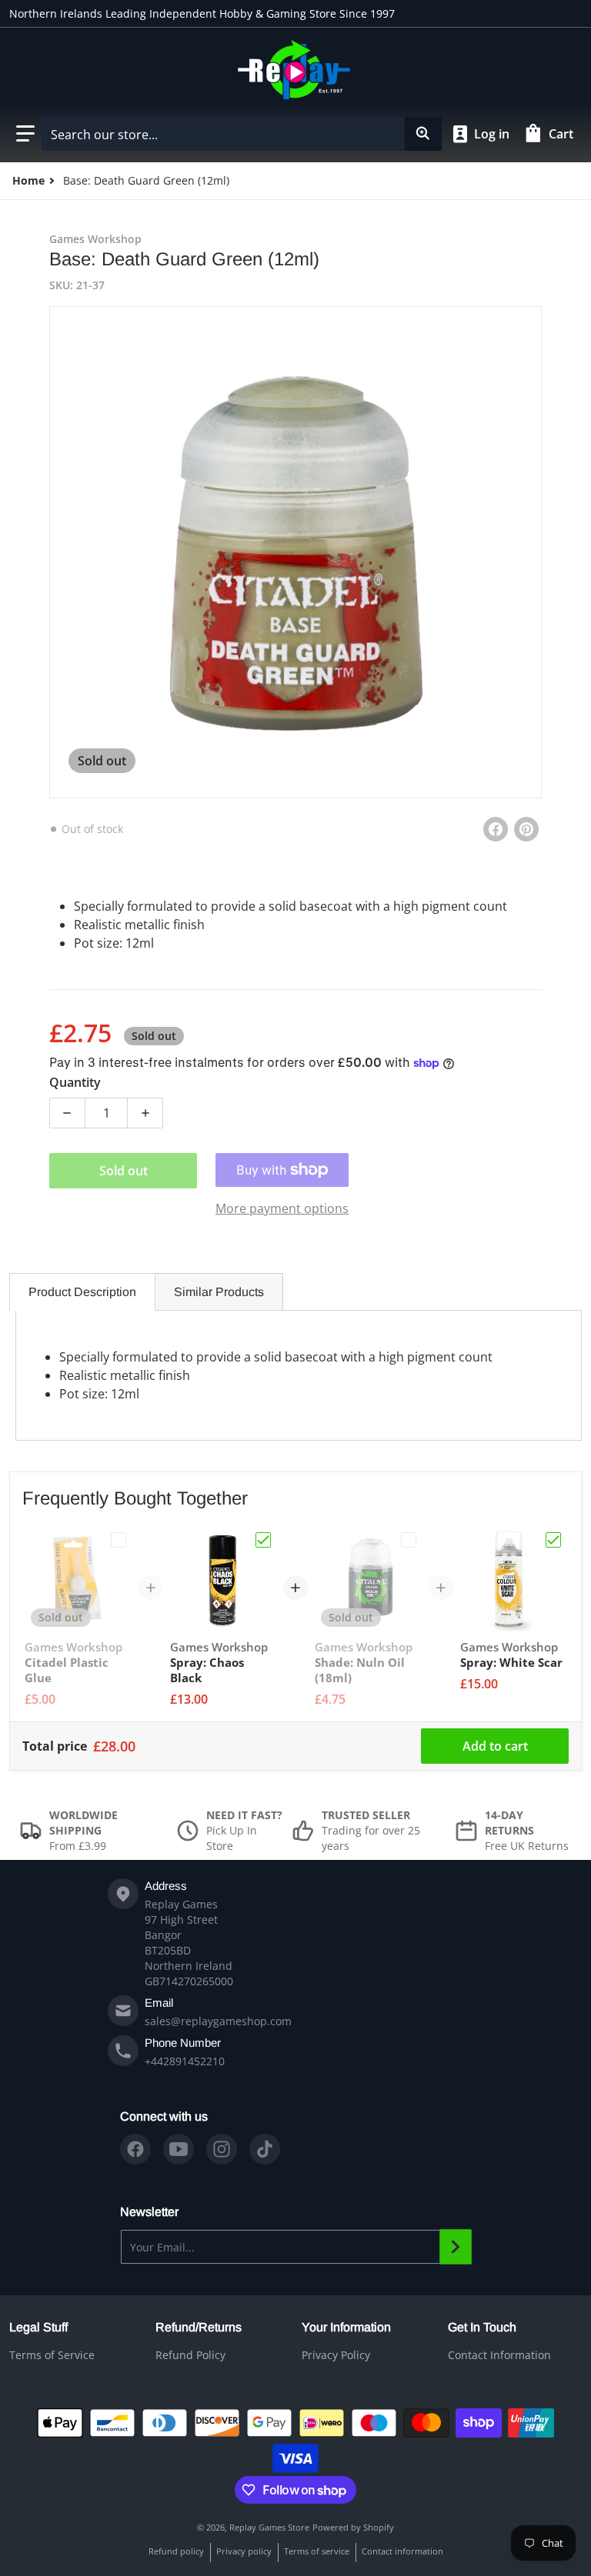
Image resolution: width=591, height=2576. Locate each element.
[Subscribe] (456, 2247)
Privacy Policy (336, 2355)
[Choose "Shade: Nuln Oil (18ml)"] (409, 1540)
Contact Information (499, 2355)
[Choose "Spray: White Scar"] (553, 1540)
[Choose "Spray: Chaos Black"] (263, 1540)
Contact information (402, 2551)
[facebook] (135, 2149)
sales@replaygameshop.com (218, 2021)
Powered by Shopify (353, 2527)
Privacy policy (244, 2551)
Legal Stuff (38, 2327)
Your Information (346, 2327)
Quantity (75, 1082)
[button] (25, 134)
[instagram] (222, 2149)
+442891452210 (185, 2061)
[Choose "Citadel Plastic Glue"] (119, 1540)
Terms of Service (52, 2355)
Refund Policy (190, 2355)
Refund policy (176, 2551)
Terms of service (317, 2551)
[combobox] (241, 134)
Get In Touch (482, 2327)
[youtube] (179, 2149)
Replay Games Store (269, 2527)
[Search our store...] (423, 134)
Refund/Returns (199, 2327)
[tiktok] (265, 2149)
